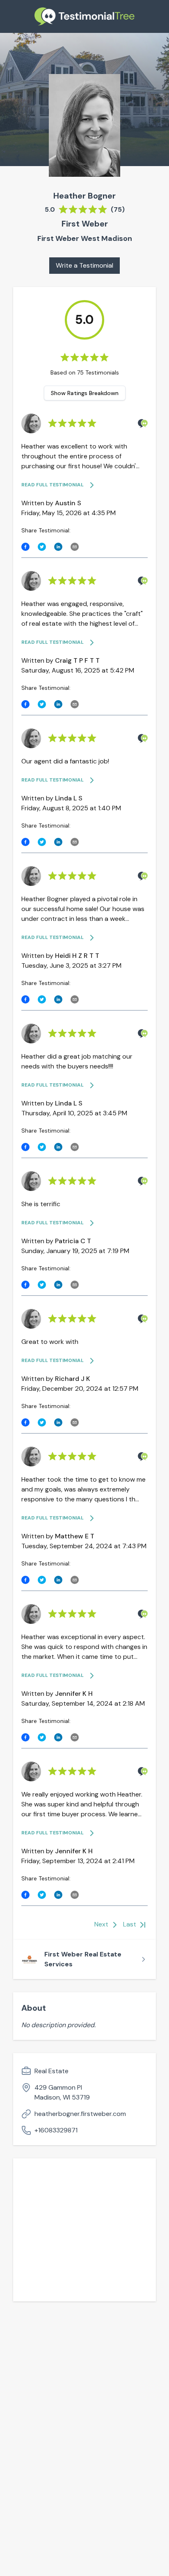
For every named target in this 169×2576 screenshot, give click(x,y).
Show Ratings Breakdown (85, 393)
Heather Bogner (84, 196)
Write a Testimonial (84, 265)
